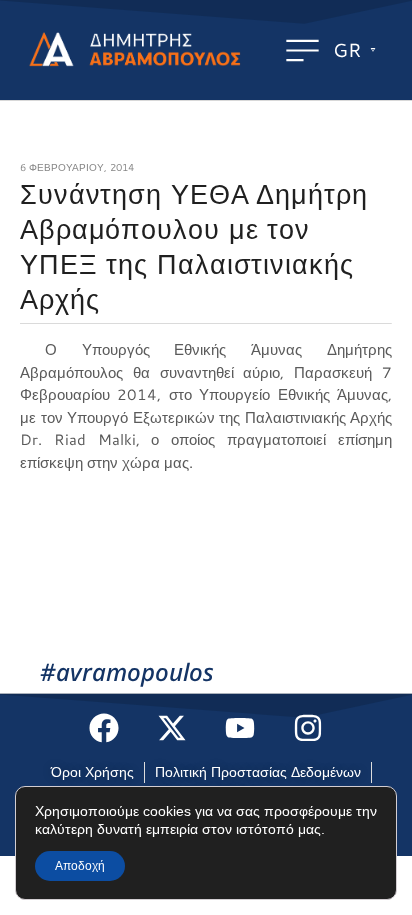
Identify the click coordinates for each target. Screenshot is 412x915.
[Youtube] (240, 728)
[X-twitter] (172, 728)
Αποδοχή (80, 866)
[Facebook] (104, 728)
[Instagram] (308, 728)
